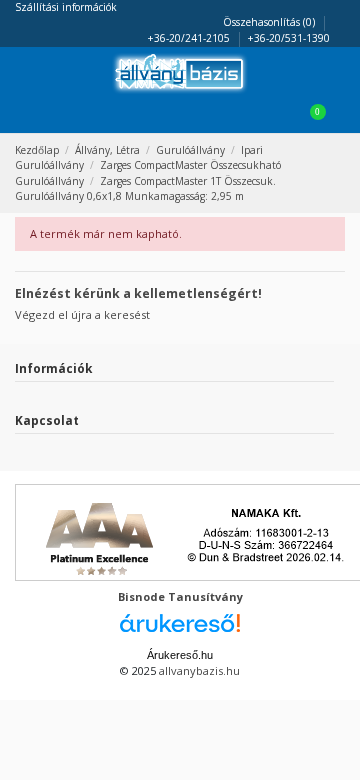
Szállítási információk (66, 7)
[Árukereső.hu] (180, 628)
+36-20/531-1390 (289, 38)
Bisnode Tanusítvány (180, 596)
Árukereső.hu (180, 655)
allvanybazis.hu (199, 670)
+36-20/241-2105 (190, 38)
